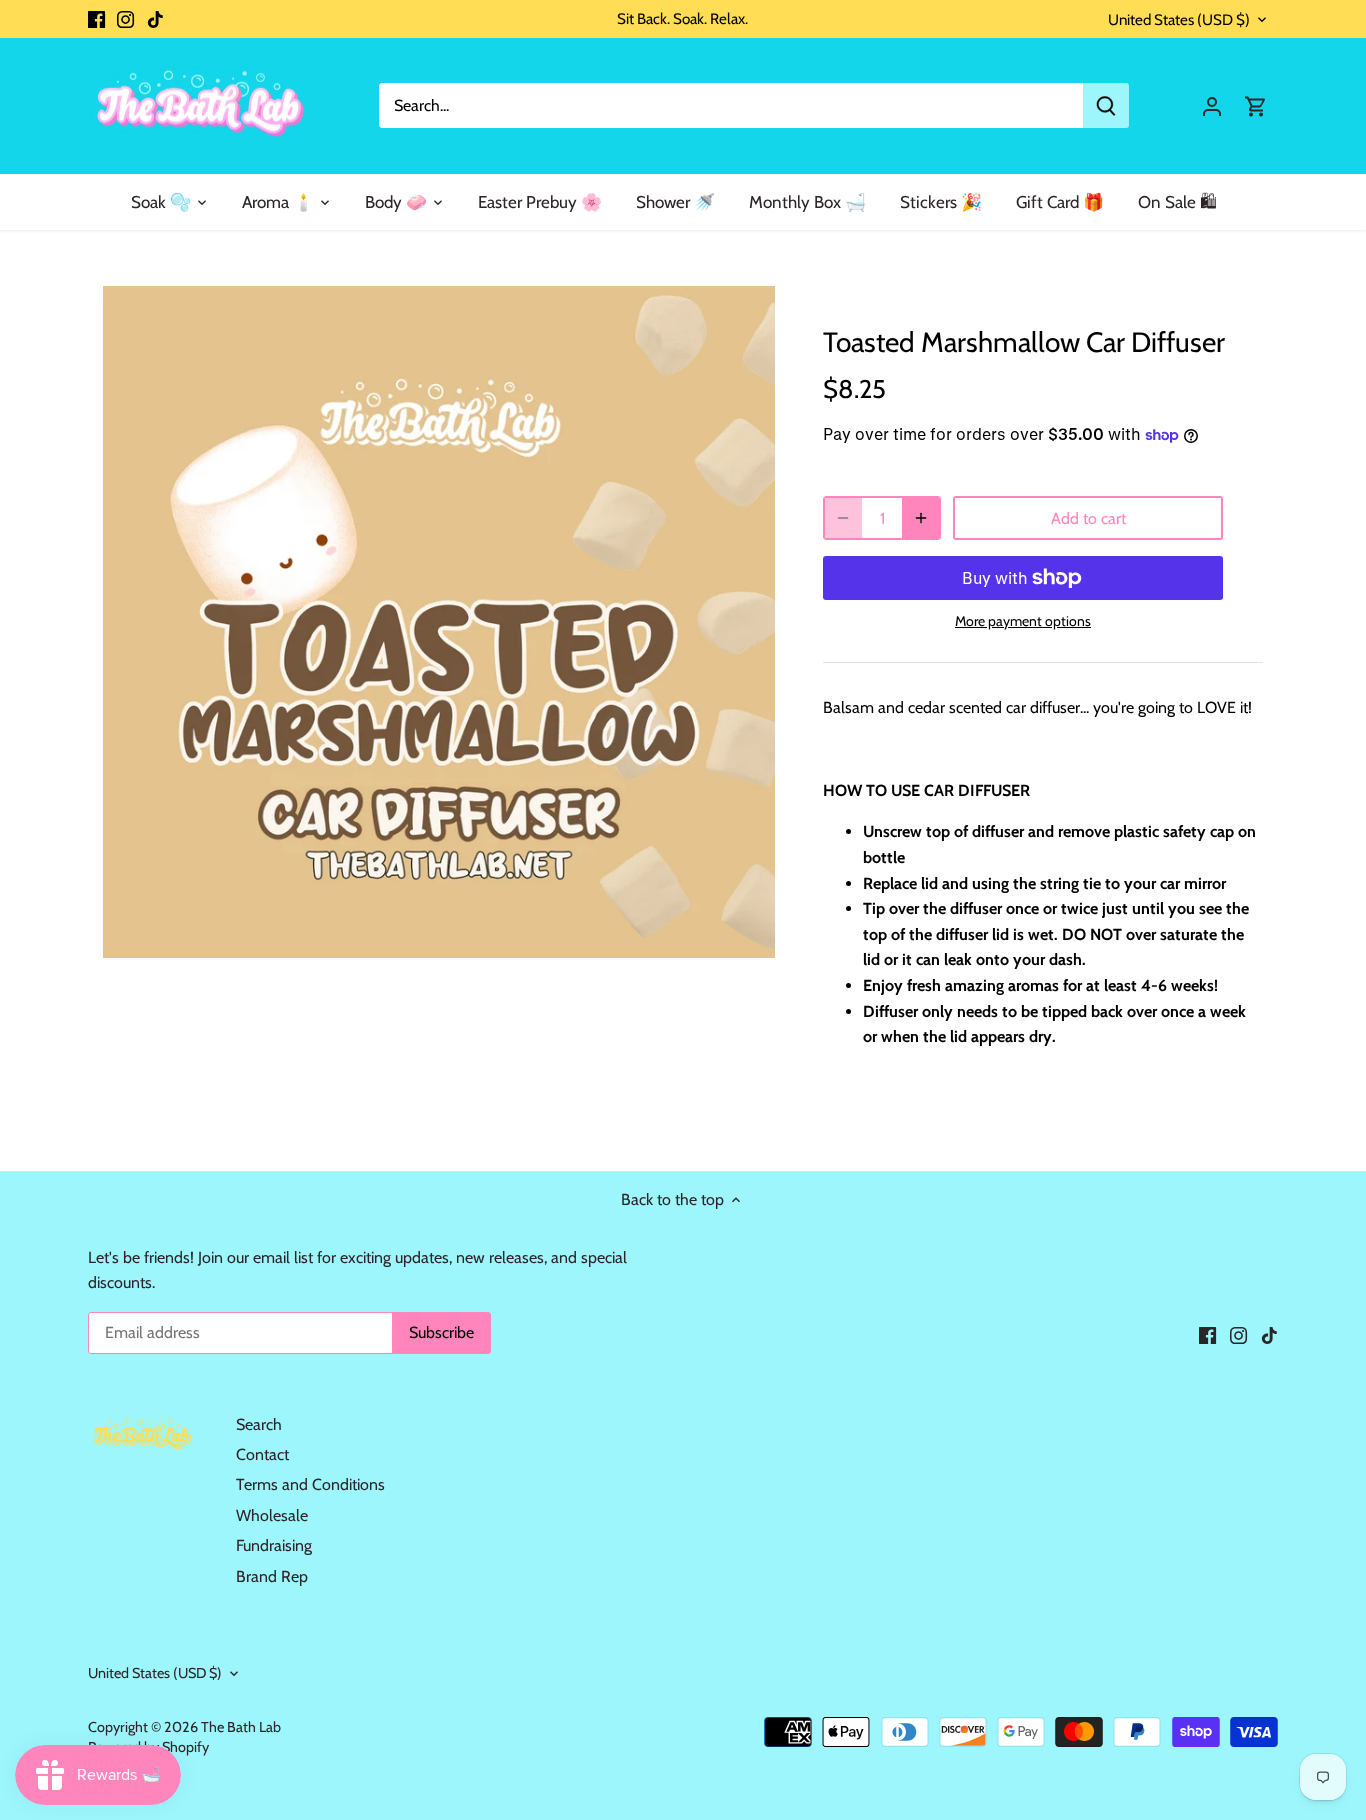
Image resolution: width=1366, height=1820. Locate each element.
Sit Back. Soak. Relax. (682, 18)
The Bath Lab (241, 1727)
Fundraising (274, 1545)
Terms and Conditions (310, 1484)
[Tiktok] (155, 19)
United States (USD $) (1179, 20)
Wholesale (272, 1515)
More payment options (1023, 621)
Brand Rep (272, 1576)
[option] (439, 622)
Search (259, 1424)
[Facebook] (96, 19)
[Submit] (1106, 105)
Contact (262, 1454)
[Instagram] (125, 19)
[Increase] (921, 518)
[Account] (1212, 105)
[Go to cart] (1256, 105)
